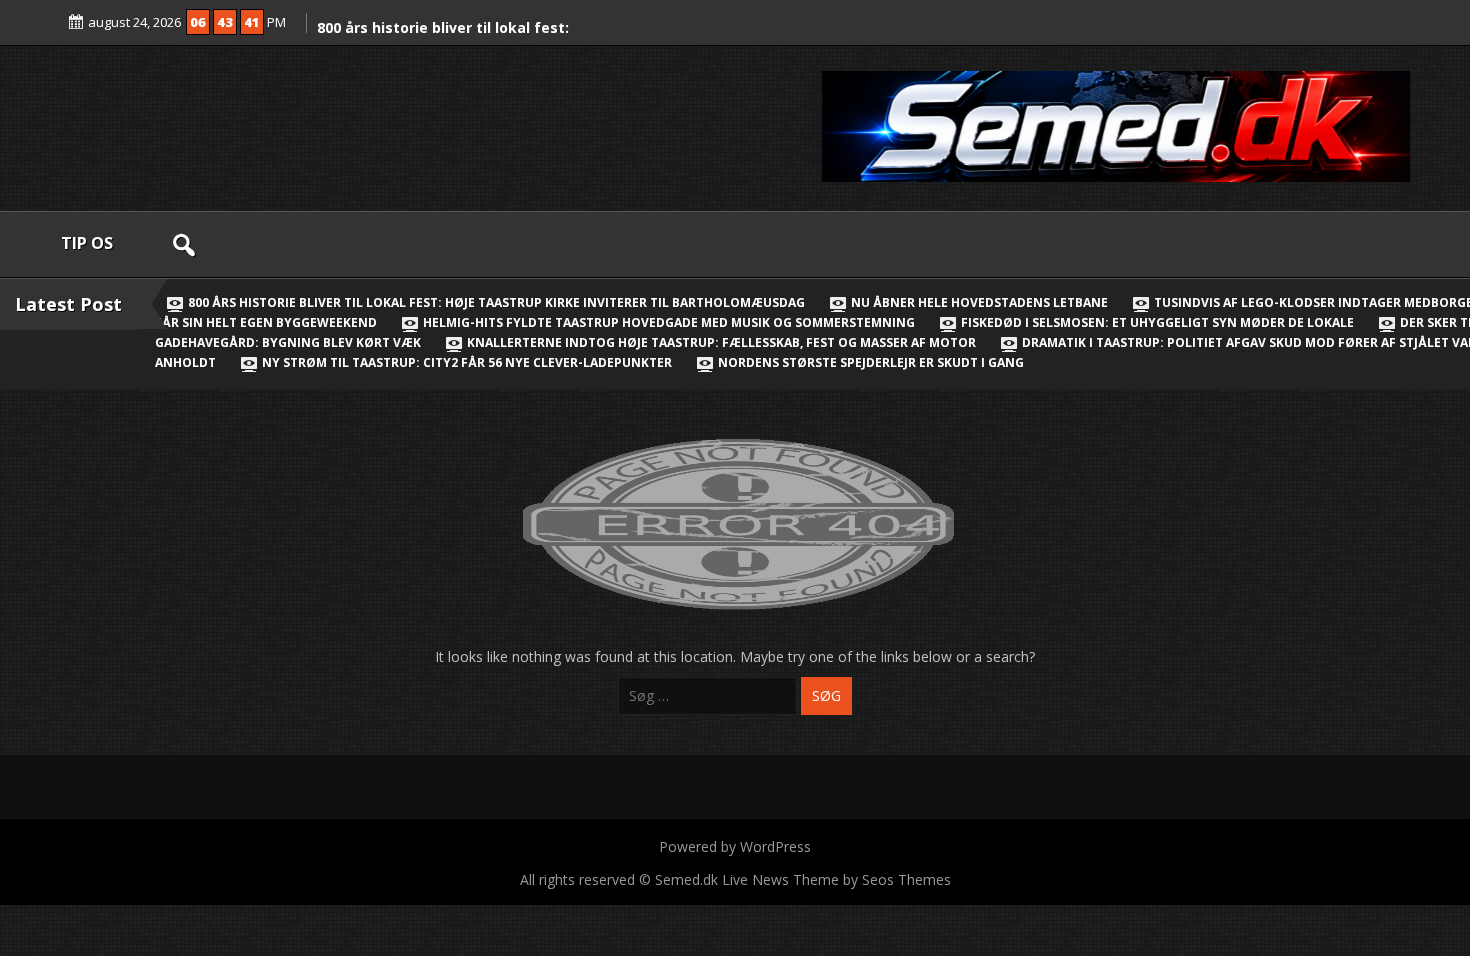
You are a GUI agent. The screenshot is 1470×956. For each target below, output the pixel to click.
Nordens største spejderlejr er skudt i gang (869, 362)
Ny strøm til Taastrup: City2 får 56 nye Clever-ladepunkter (467, 362)
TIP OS (87, 243)
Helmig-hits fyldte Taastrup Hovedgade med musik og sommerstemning (669, 322)
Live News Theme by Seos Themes (836, 879)
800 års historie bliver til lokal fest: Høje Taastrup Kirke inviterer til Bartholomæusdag (496, 302)
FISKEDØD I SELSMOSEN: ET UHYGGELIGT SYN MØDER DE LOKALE (1157, 322)
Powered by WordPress (735, 846)
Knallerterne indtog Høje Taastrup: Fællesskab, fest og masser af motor (721, 342)
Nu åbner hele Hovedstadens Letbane (979, 302)
